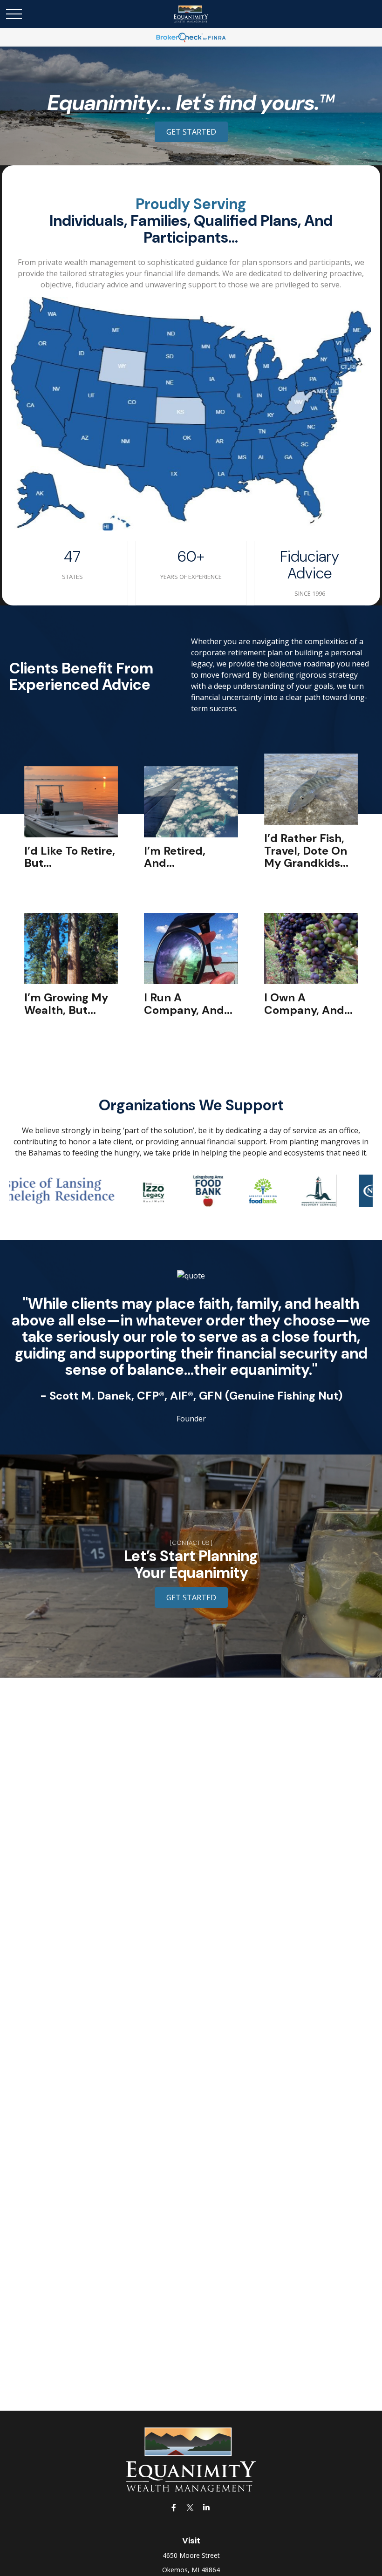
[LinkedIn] (207, 2507)
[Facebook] (174, 2507)
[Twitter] (190, 2507)
